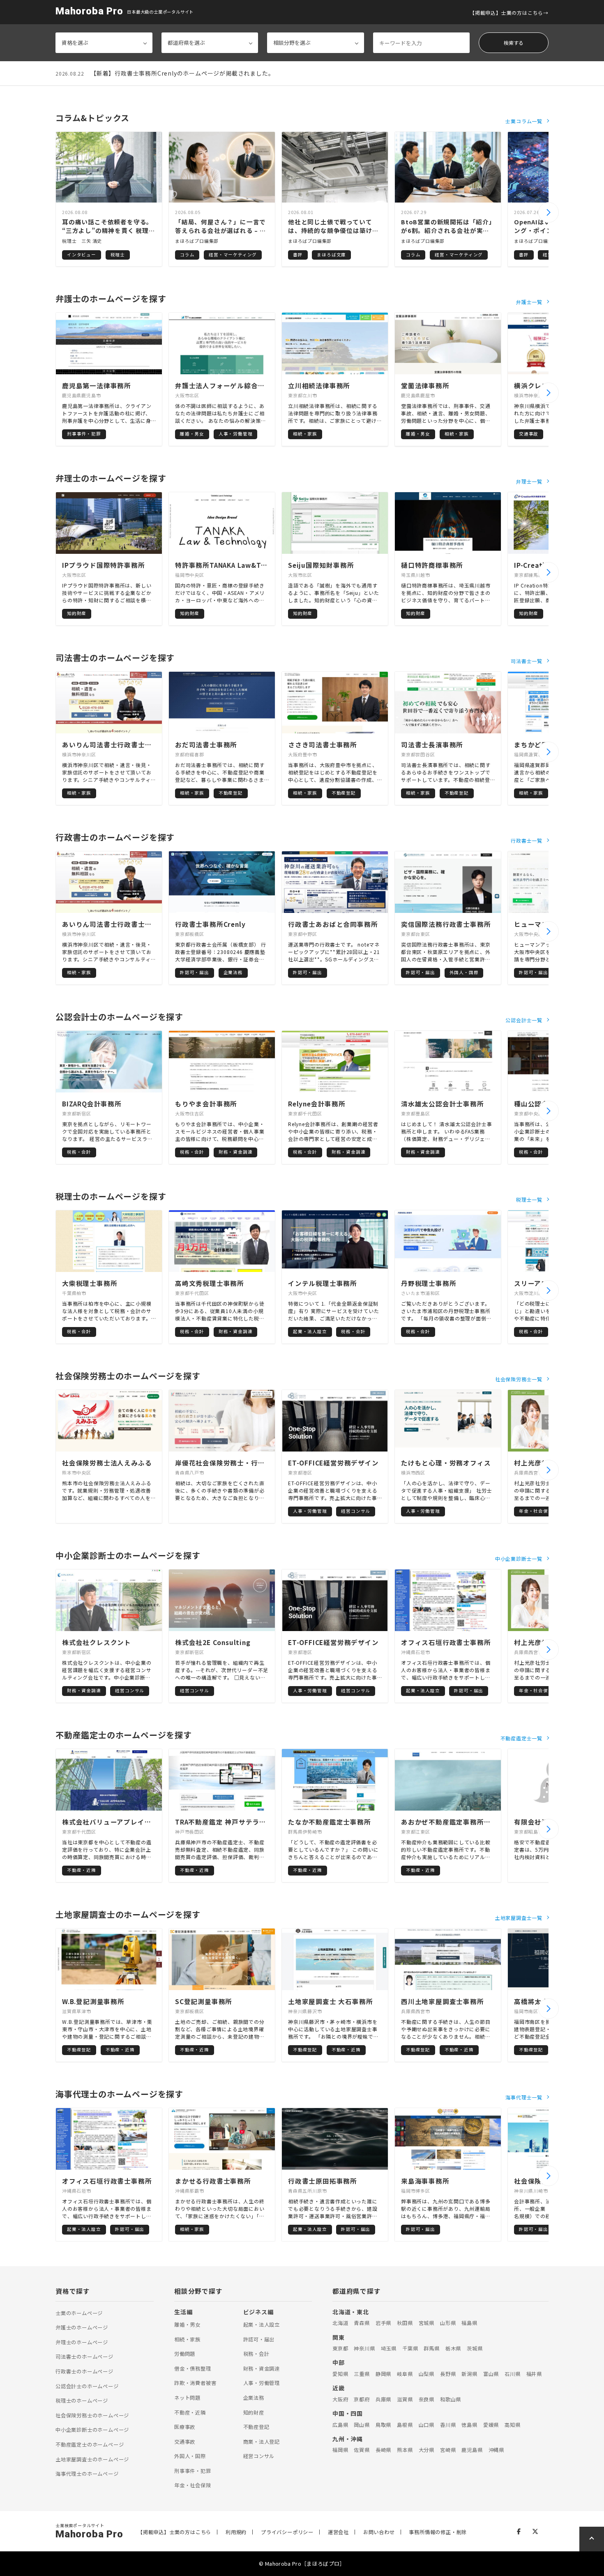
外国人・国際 (190, 2456)
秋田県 (405, 2323)
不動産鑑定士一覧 (521, 1738)
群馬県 (431, 2348)
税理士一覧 (529, 1199)
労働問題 (185, 2354)
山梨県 (426, 2374)
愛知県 (340, 2374)
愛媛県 (491, 2425)
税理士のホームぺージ (82, 2401)
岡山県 (362, 2425)
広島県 (340, 2425)
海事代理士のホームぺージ (87, 2474)
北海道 (340, 2323)
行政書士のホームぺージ (84, 2371)
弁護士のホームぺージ (82, 2327)
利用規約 (236, 2532)
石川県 (512, 2374)
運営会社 (338, 2532)
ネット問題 (187, 2398)
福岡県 (340, 2450)
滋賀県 (405, 2399)
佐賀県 (362, 2450)
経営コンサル (259, 2456)
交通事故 (185, 2442)
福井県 (534, 2374)
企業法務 (254, 2398)
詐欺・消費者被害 (195, 2383)
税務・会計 (256, 2354)
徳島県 (469, 2425)
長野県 (448, 2374)
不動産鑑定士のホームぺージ (90, 2445)
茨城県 (475, 2348)
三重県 (362, 2374)
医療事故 (185, 2427)
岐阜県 (405, 2374)
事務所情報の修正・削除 (438, 2532)
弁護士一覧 (529, 302)
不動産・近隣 (190, 2412)
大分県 (426, 2450)
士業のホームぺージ (79, 2313)
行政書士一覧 (527, 840)
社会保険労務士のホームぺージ (92, 2415)
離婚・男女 (187, 2325)
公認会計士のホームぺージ (87, 2386)
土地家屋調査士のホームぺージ (92, 2459)
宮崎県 (448, 2450)
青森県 (362, 2323)
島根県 (405, 2425)
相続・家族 (187, 2339)
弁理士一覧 (529, 481)
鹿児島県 (472, 2450)
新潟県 (469, 2374)
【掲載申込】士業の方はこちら (506, 13)
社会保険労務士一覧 (519, 1379)
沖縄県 (496, 2450)
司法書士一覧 (527, 661)
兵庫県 (383, 2399)
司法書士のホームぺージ (84, 2357)
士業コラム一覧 (524, 121)
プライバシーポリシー (287, 2532)
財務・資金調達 (262, 2369)
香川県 (448, 2425)
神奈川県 (364, 2348)
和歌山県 (451, 2399)
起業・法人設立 (262, 2325)
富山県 (491, 2374)
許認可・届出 (259, 2339)
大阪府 (340, 2399)
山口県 (426, 2425)
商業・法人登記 (262, 2442)
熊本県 (405, 2450)
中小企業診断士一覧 (519, 1559)
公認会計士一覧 (524, 1020)
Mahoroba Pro (89, 11)
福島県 (469, 2323)
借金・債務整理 (193, 2369)
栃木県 (453, 2348)
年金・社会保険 (193, 2485)
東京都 (340, 2348)
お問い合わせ (379, 2532)
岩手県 (383, 2323)
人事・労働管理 (262, 2383)
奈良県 (426, 2399)
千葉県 (410, 2348)
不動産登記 (256, 2427)
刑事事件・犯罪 (193, 2471)
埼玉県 (389, 2348)
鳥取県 (383, 2425)
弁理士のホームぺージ (82, 2342)
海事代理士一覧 (524, 2097)
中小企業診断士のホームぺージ (92, 2430)
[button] (549, 212)
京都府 (362, 2399)
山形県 (448, 2323)
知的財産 (254, 2412)
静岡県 (383, 2374)
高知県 (512, 2425)
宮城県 (426, 2323)
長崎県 (383, 2450)
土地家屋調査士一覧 (519, 1918)
